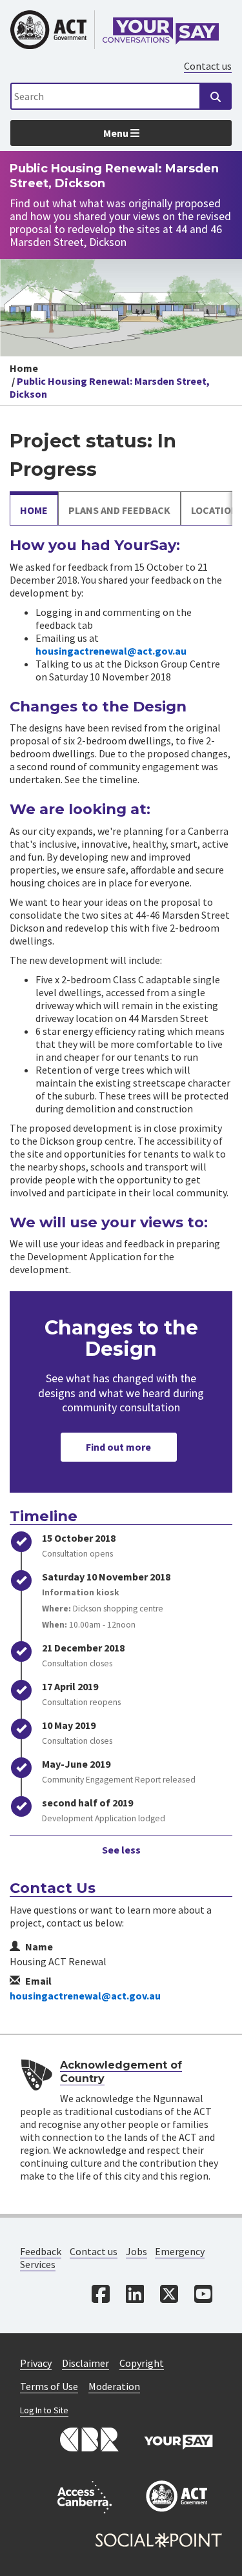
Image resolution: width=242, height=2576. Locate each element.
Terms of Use (49, 2386)
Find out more (118, 1447)
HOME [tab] (34, 510)
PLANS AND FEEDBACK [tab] (119, 510)
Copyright (142, 2363)
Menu (117, 133)
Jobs (136, 2251)
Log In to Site (44, 2410)
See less (121, 1850)
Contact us (208, 66)
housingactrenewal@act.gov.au (111, 651)
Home (24, 368)
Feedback (41, 2251)
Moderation (114, 2386)
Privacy (36, 2363)
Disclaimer (86, 2363)
